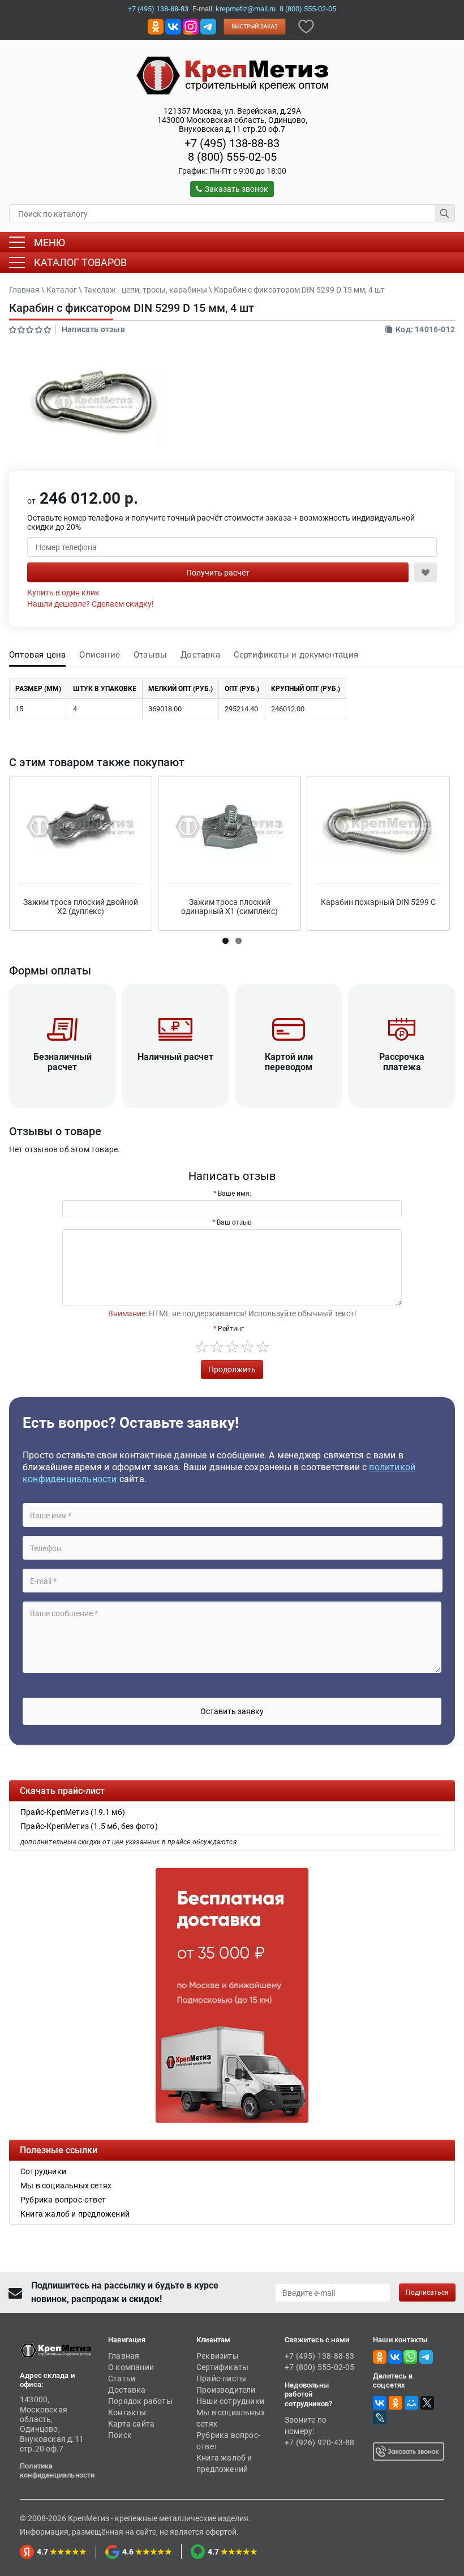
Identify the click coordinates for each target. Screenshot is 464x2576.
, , (232, 120)
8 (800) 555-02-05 (308, 9)
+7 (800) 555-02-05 (320, 2367)
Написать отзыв (93, 329)
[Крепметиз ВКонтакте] (173, 26)
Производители (226, 2390)
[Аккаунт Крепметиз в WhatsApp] (410, 2356)
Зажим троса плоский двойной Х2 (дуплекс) (81, 907)
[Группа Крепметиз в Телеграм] (208, 26)
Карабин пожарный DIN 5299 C (378, 902)
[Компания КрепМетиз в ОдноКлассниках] (156, 26)
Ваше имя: (235, 1193)
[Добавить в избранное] (306, 26)
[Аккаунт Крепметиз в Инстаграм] (191, 26)
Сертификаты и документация (296, 655)
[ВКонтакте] (380, 2403)
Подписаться (427, 2292)
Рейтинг (231, 1329)
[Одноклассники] (396, 2403)
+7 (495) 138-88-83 (158, 9)
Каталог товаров (80, 262)
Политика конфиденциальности (57, 2470)
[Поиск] (445, 213)
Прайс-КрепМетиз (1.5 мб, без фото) (89, 1826)
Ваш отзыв (234, 1222)
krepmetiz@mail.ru (246, 9)
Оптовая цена (37, 655)
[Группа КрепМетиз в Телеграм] (426, 2356)
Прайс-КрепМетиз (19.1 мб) (73, 1812)
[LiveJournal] (380, 2418)
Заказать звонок (237, 189)
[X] (427, 2403)
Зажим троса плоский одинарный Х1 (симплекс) (229, 907)
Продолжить (232, 1369)
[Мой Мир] (411, 2403)
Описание (100, 655)
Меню (50, 242)
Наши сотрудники (230, 2401)
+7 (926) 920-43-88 (320, 2442)
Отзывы (150, 655)
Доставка (200, 655)
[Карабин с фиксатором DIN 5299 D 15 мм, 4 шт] (94, 403)
